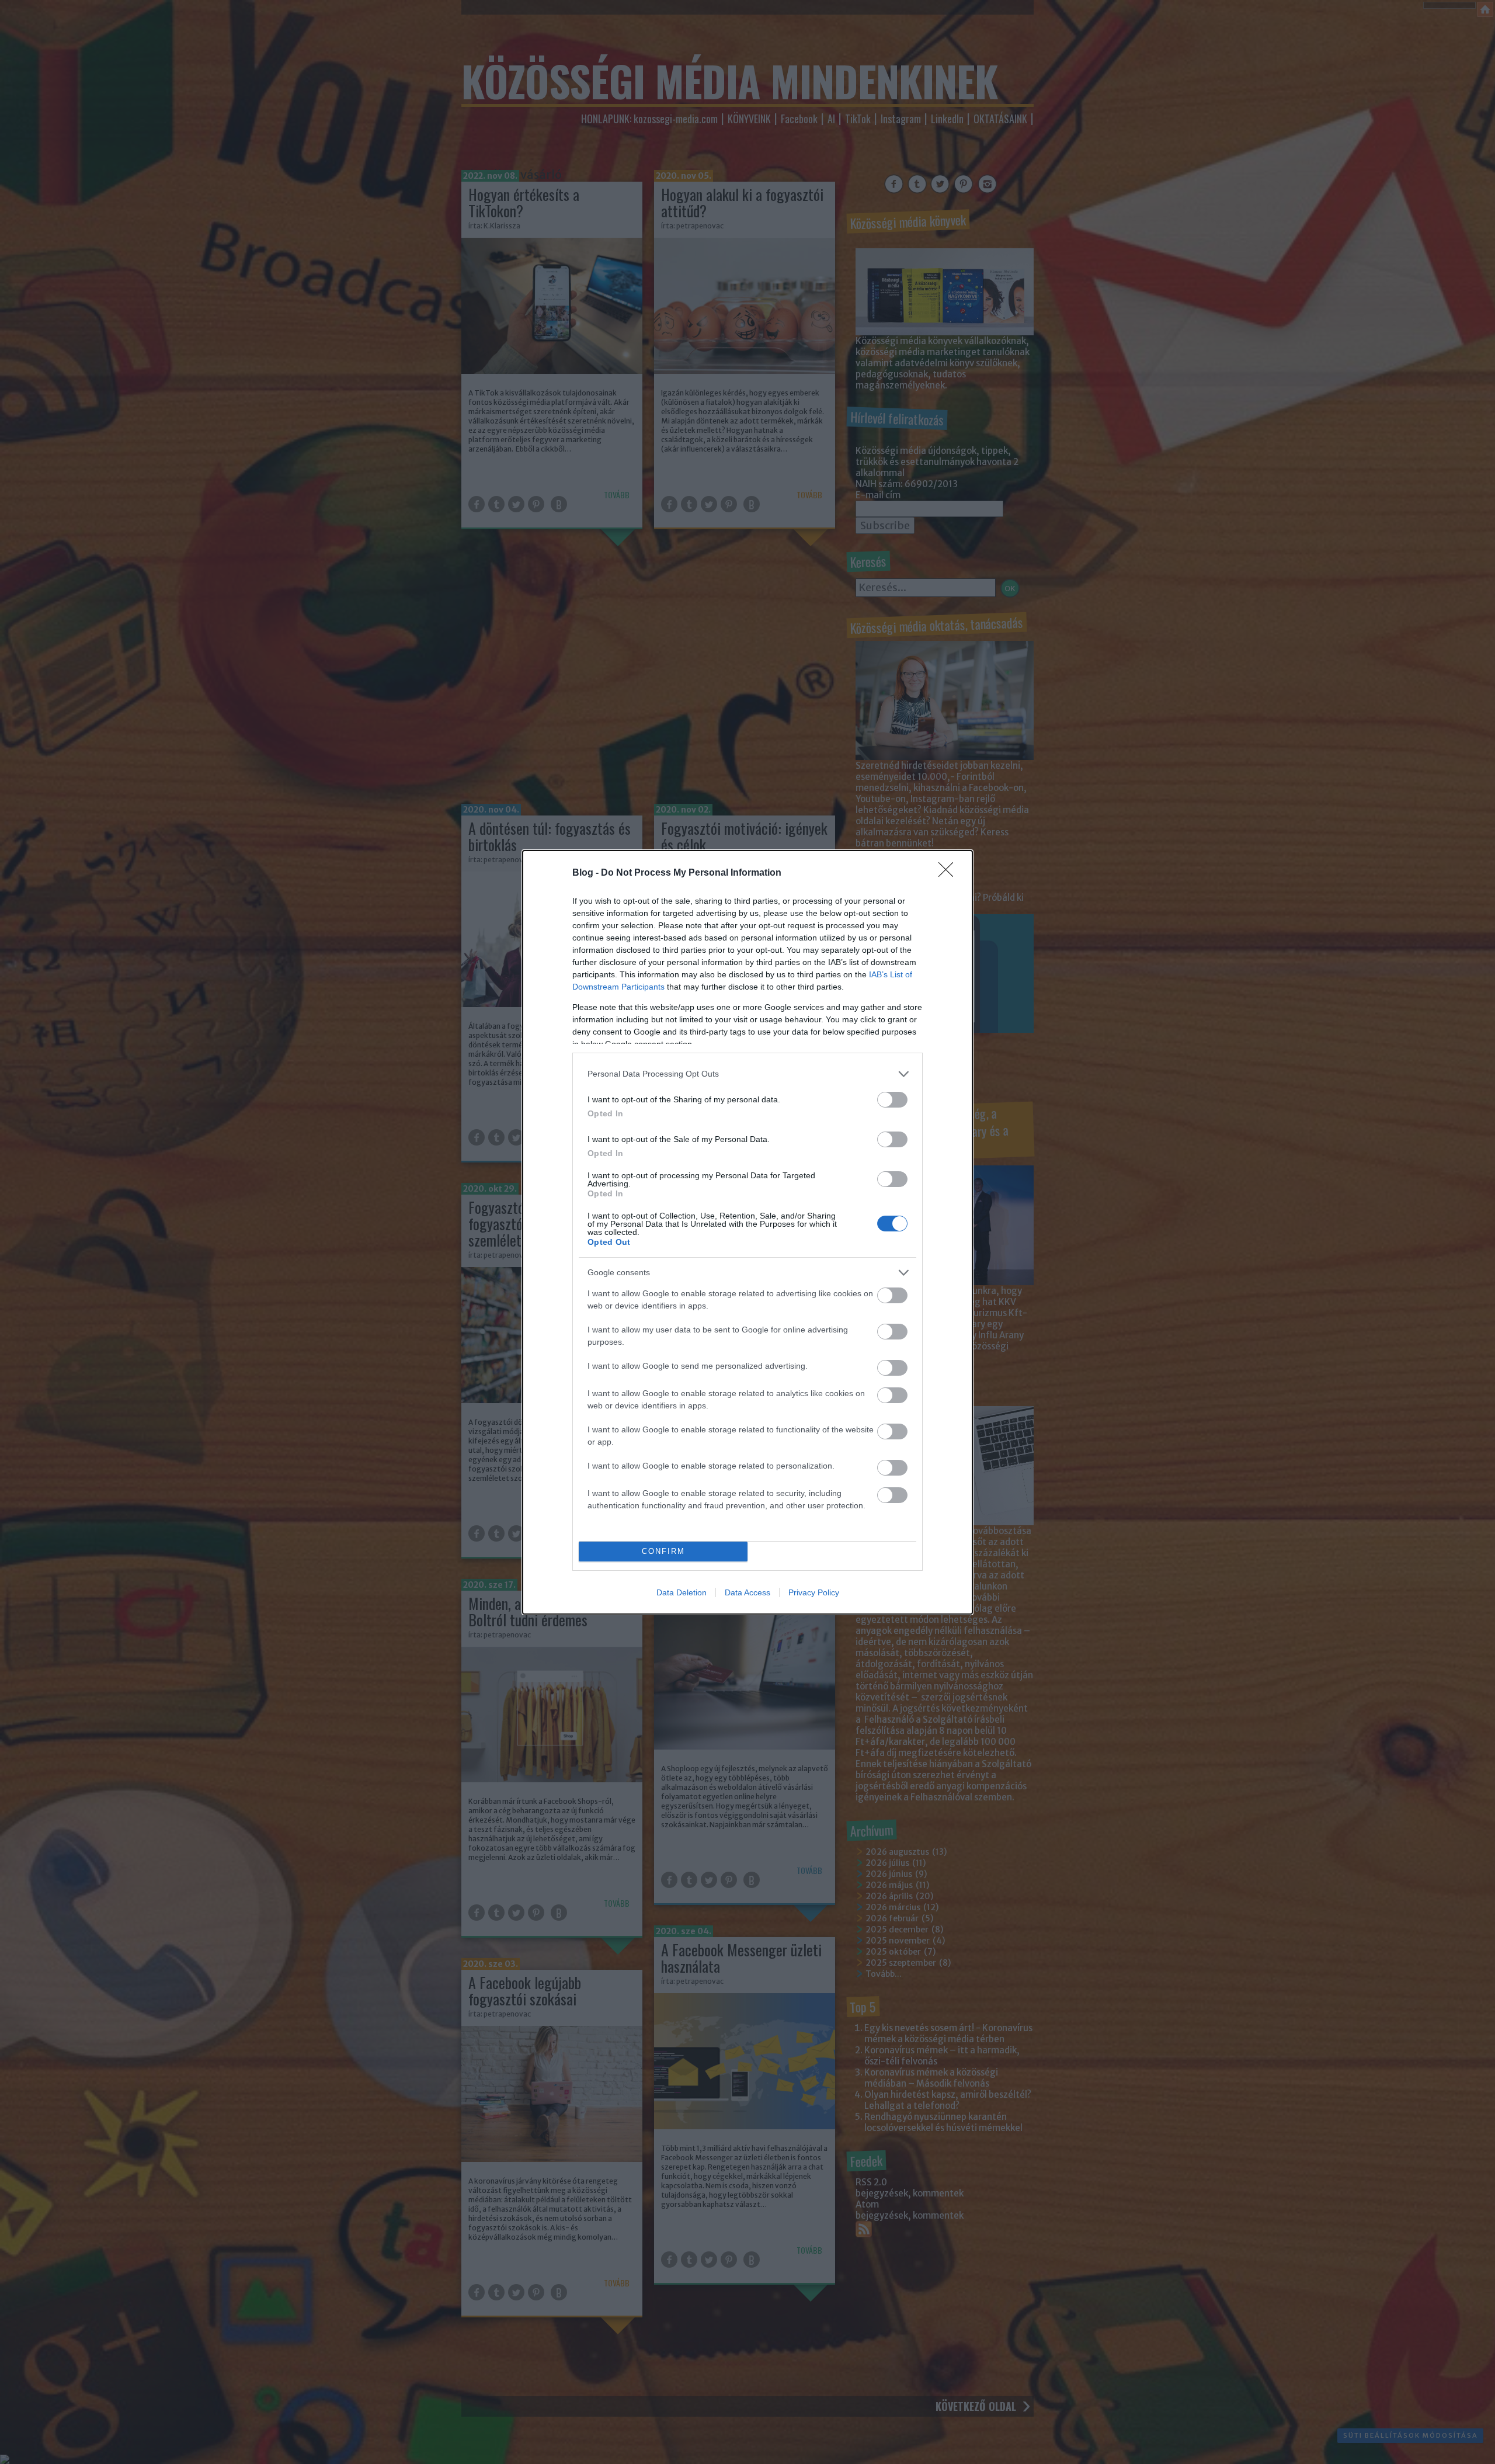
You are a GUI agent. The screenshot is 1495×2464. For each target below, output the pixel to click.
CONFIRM (663, 1551)
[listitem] (747, 1074)
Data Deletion (682, 1592)
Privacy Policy (814, 1592)
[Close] (950, 873)
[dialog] (747, 1232)
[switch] (892, 1100)
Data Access (747, 1592)
